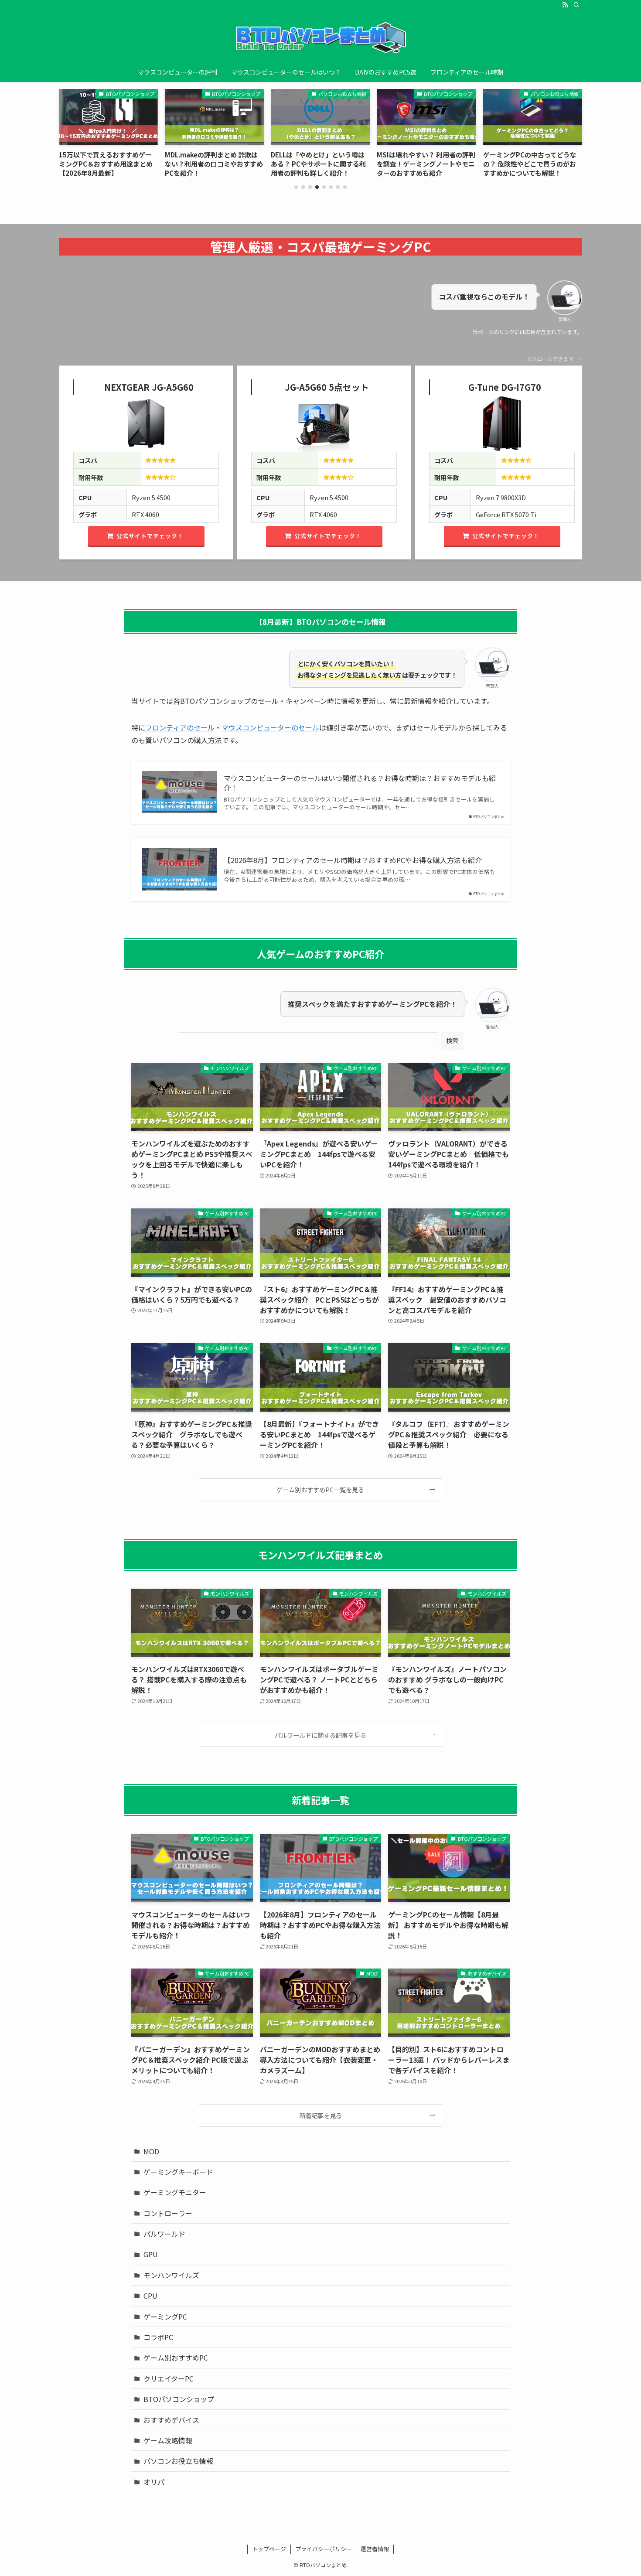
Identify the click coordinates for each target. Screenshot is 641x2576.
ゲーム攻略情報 (168, 2440)
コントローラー (168, 2213)
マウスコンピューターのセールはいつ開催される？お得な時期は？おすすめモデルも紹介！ (360, 783)
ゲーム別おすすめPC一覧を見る (320, 1489)
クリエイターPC (169, 2378)
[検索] (576, 5)
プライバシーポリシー (324, 2549)
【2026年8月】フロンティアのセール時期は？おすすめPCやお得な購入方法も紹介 (353, 860)
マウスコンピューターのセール (270, 727)
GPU (151, 2254)
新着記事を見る (320, 2115)
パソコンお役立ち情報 (178, 2461)
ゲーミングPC (165, 2317)
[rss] (565, 5)
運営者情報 (375, 2549)
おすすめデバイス (171, 2420)
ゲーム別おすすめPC (176, 2358)
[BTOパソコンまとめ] (320, 38)
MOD (151, 2151)
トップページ (269, 2549)
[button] (296, 187)
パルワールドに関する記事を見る (320, 1735)
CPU (150, 2296)
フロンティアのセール (180, 727)
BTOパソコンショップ (179, 2399)
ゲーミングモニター (175, 2192)
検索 (452, 1041)
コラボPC (158, 2337)
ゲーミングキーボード (178, 2172)
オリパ (154, 2482)
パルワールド (164, 2234)
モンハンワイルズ (171, 2275)
